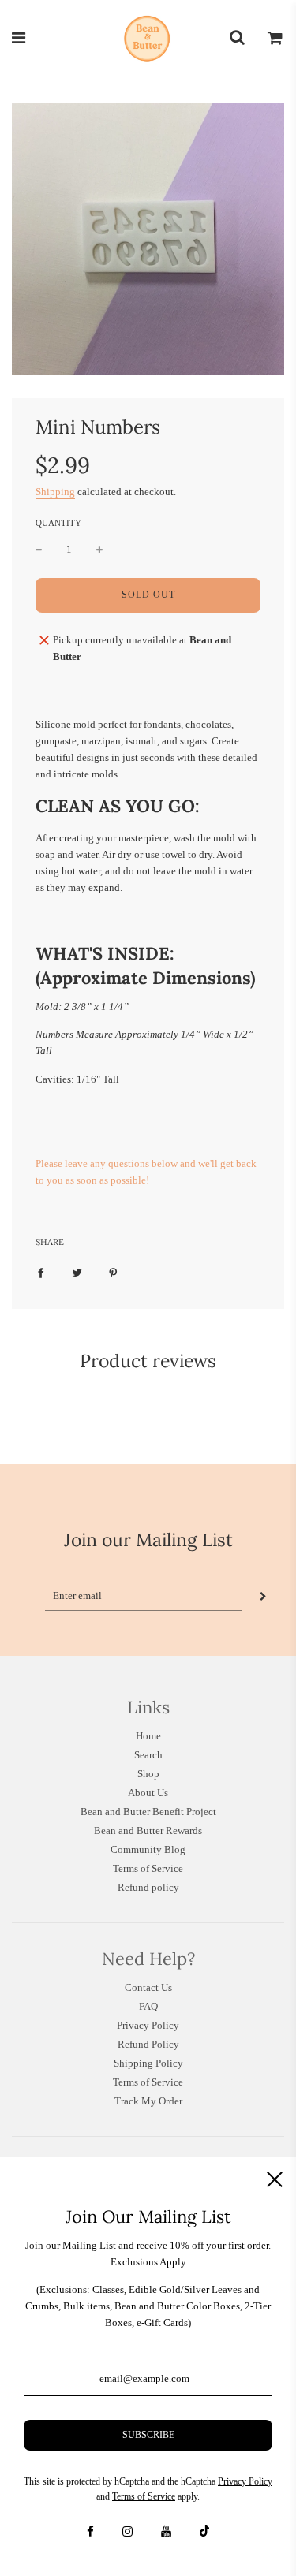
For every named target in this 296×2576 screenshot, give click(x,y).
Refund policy (148, 1887)
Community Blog (148, 1849)
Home (148, 1736)
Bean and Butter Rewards (148, 1830)
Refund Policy (148, 2044)
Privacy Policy (148, 2025)
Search (148, 1755)
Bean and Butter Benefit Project (148, 1812)
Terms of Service (148, 1868)
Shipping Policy (148, 2063)
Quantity (58, 523)
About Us (148, 1793)
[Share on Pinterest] (113, 1273)
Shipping (55, 492)
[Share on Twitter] (77, 1273)
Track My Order (148, 2101)
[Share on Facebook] (41, 1273)
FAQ (148, 2006)
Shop (148, 1774)
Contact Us (148, 1987)
